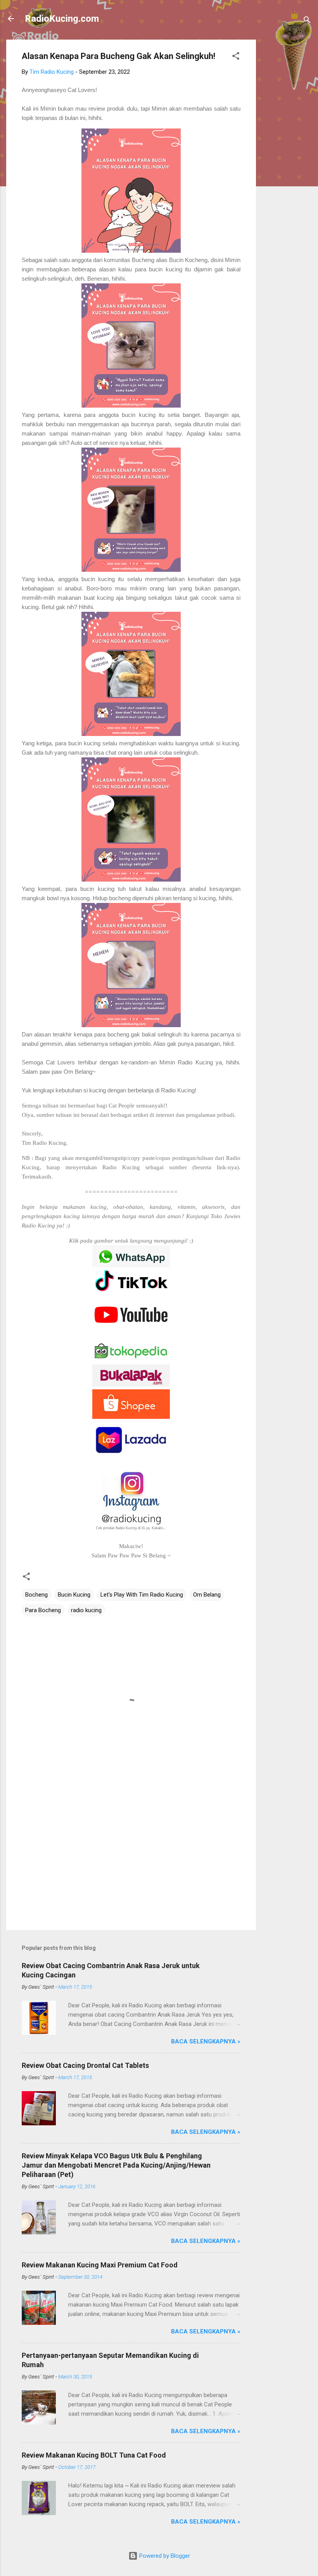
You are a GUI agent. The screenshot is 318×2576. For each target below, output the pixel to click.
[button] (236, 57)
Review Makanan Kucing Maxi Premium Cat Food (100, 2265)
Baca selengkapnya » (206, 2041)
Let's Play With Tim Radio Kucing (142, 1595)
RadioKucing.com (62, 19)
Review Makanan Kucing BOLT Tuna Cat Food (94, 2455)
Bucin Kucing (74, 1595)
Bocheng (36, 1595)
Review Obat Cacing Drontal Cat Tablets (85, 2065)
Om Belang (207, 1595)
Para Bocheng (43, 1610)
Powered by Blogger (164, 2556)
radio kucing (86, 1610)
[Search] (307, 21)
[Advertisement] (287, 156)
